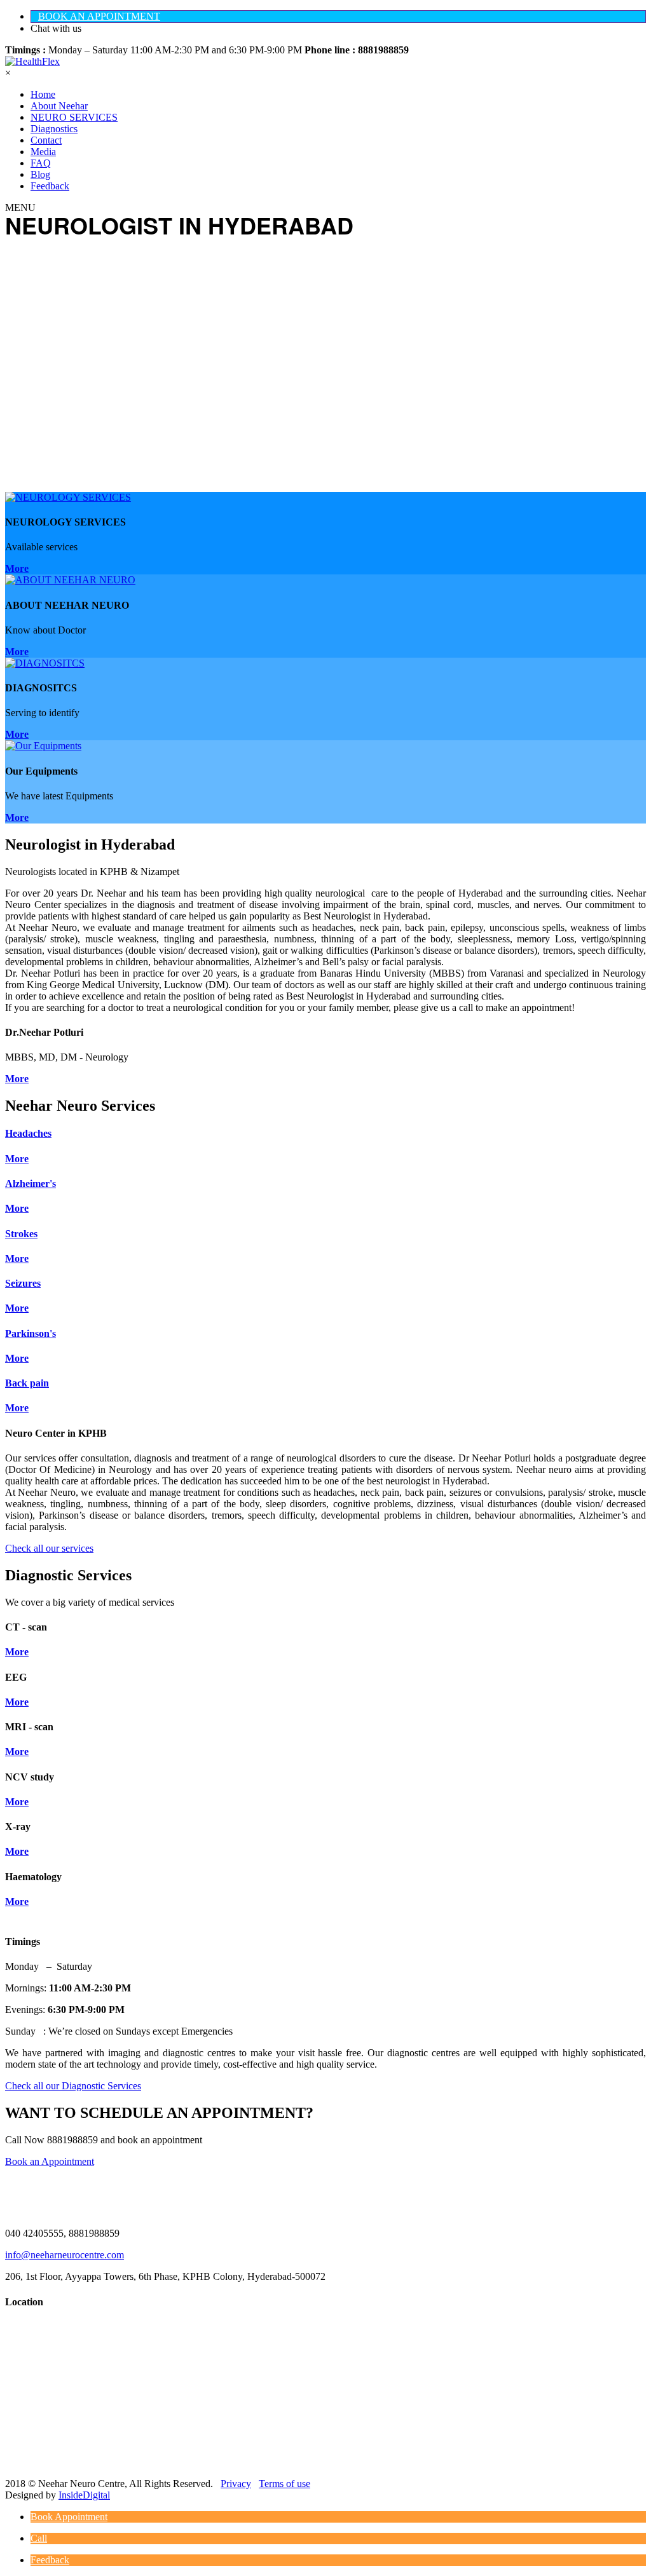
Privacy (236, 2484)
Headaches (28, 1133)
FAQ (41, 163)
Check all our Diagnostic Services (73, 2086)
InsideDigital (84, 2495)
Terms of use (284, 2484)
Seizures (23, 1283)
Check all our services (49, 1548)
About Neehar (59, 106)
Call (39, 2538)
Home (43, 94)
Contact (46, 140)
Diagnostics (54, 129)
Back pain (27, 1383)
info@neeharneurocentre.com (65, 2255)
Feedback (50, 186)
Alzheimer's (31, 1183)
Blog (40, 174)
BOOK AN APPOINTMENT (99, 16)
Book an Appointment (50, 2161)
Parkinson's (31, 1333)
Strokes (21, 1234)
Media (43, 152)
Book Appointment (69, 2517)
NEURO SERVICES (74, 117)
